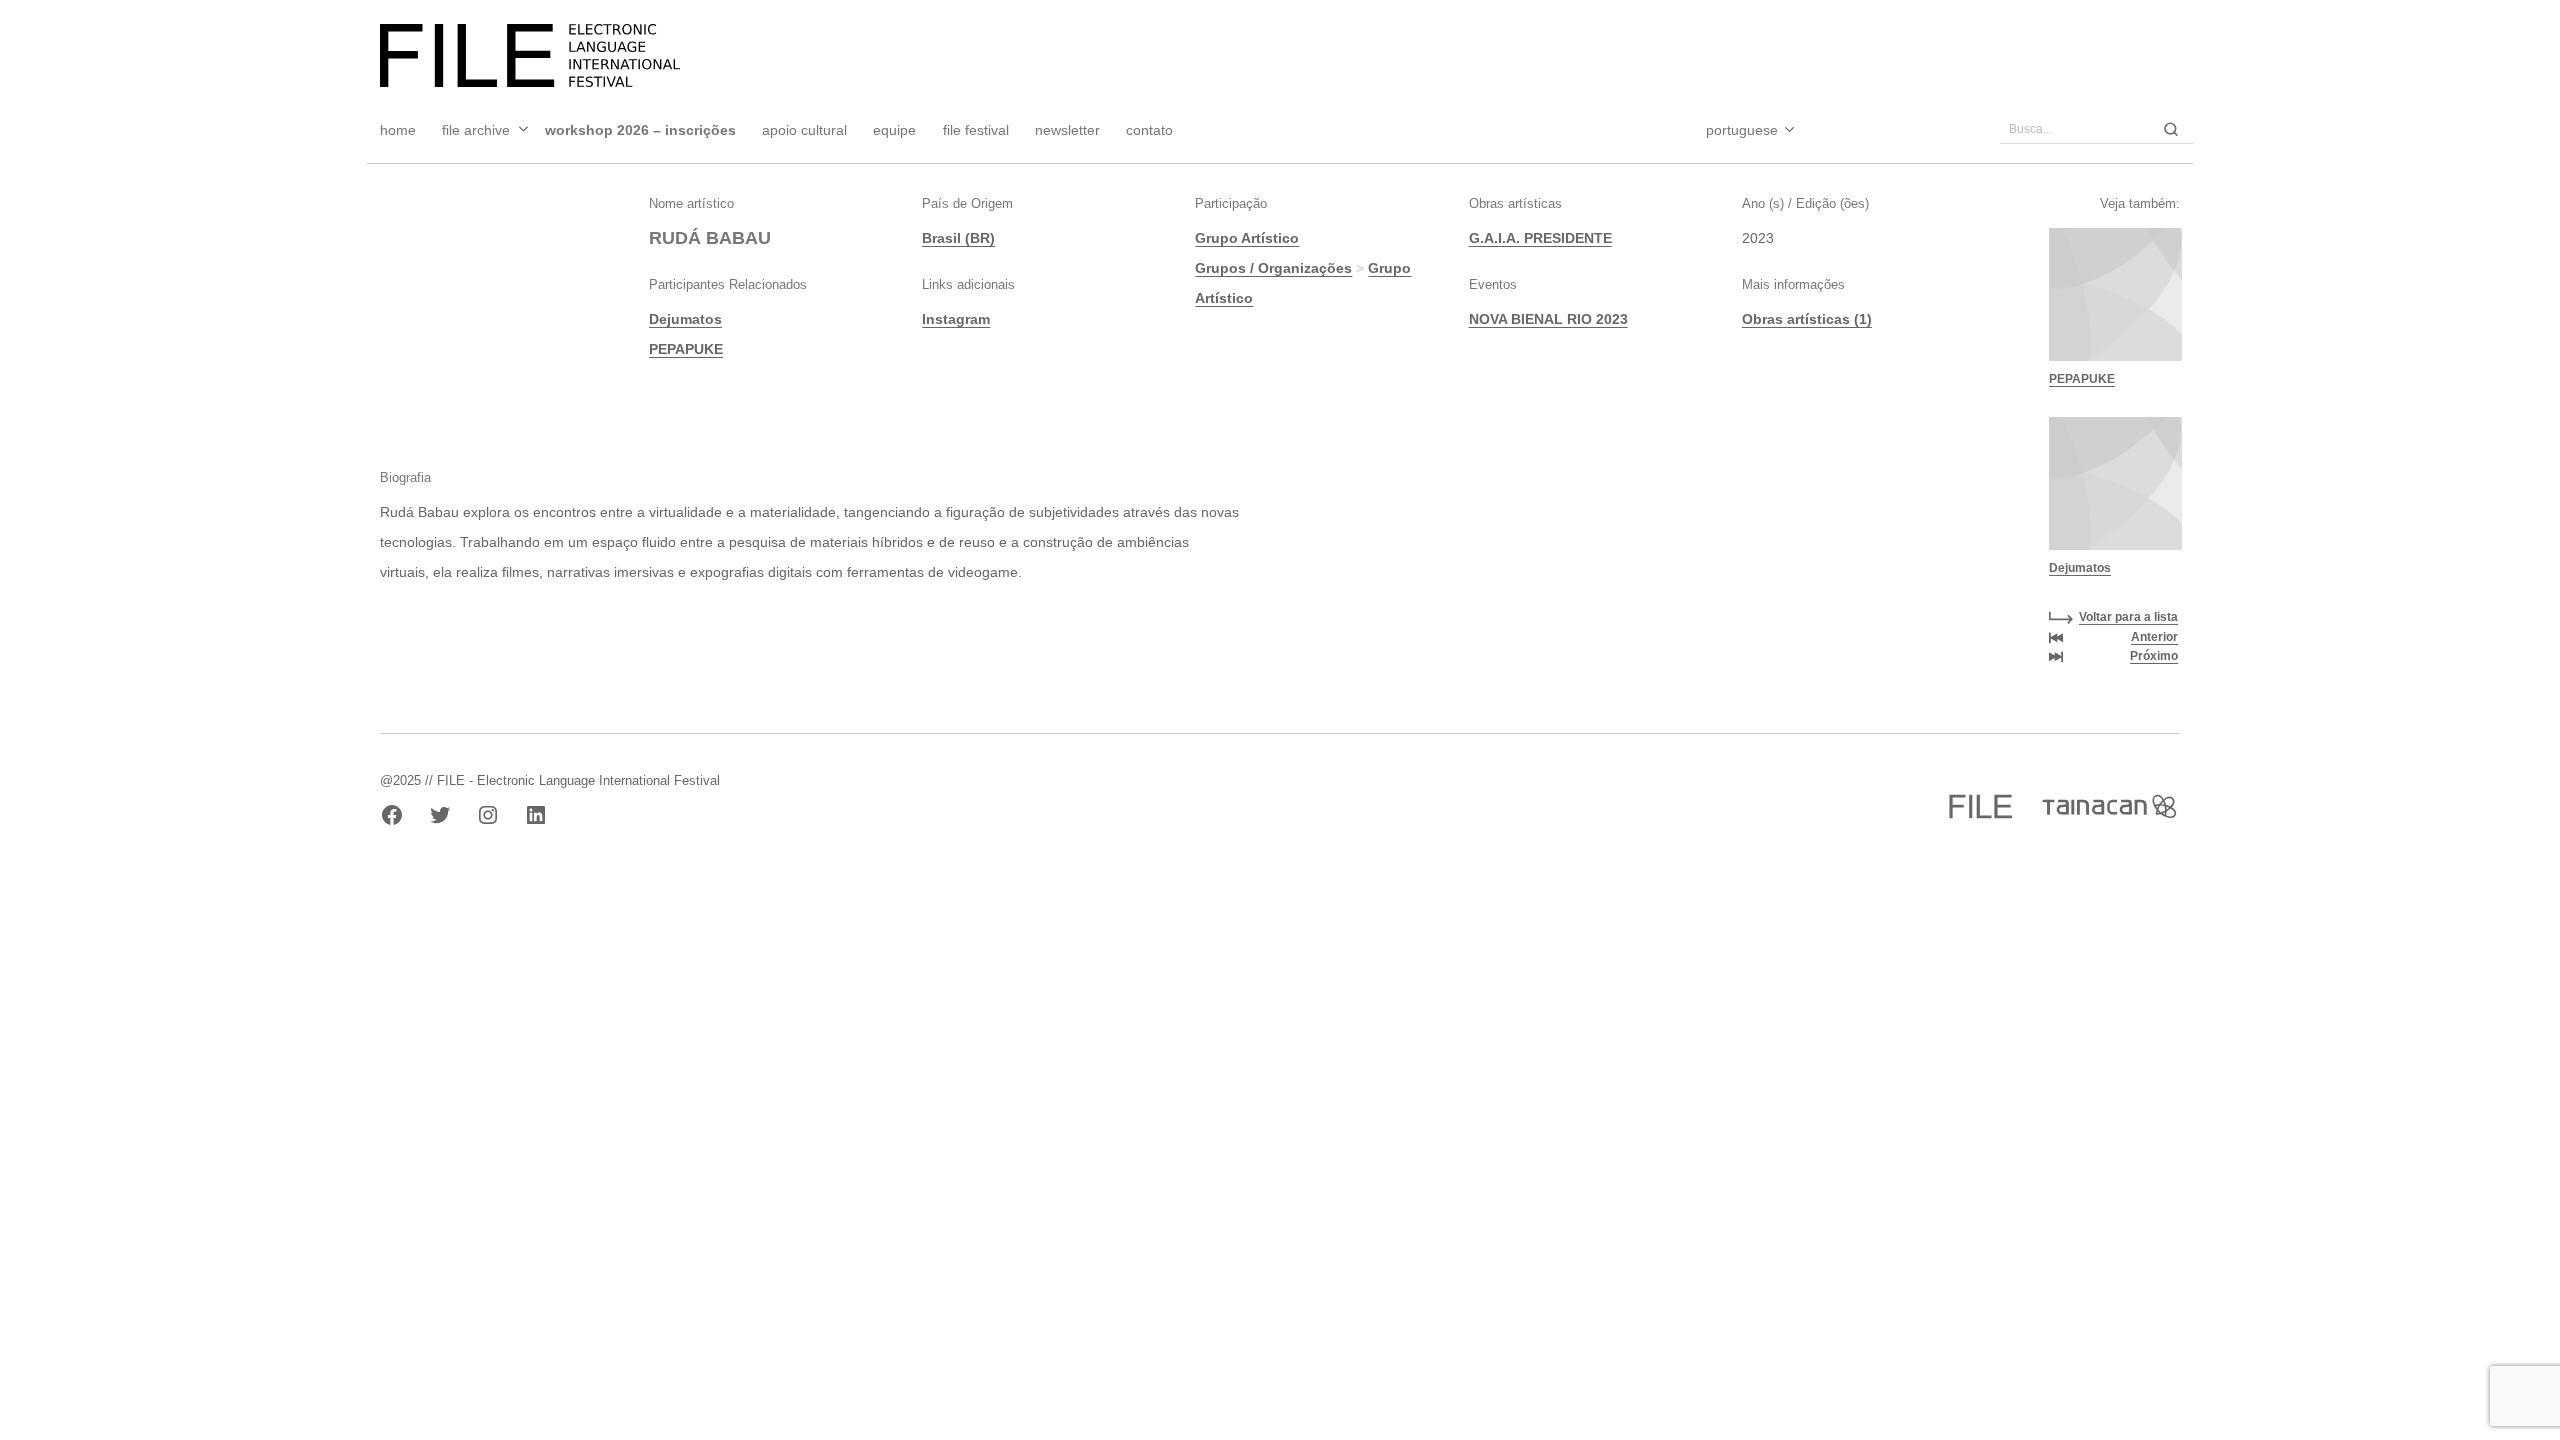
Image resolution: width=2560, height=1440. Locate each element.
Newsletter (1067, 130)
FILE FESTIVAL (976, 130)
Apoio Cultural (804, 130)
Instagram (956, 319)
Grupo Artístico (1247, 238)
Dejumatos (685, 319)
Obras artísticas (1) (1807, 319)
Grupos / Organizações (1273, 268)
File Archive (476, 130)
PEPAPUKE (686, 349)
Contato (1149, 130)
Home (398, 130)
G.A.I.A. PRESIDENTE (1540, 238)
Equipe (894, 130)
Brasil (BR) (958, 238)
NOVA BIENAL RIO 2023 (1548, 319)
